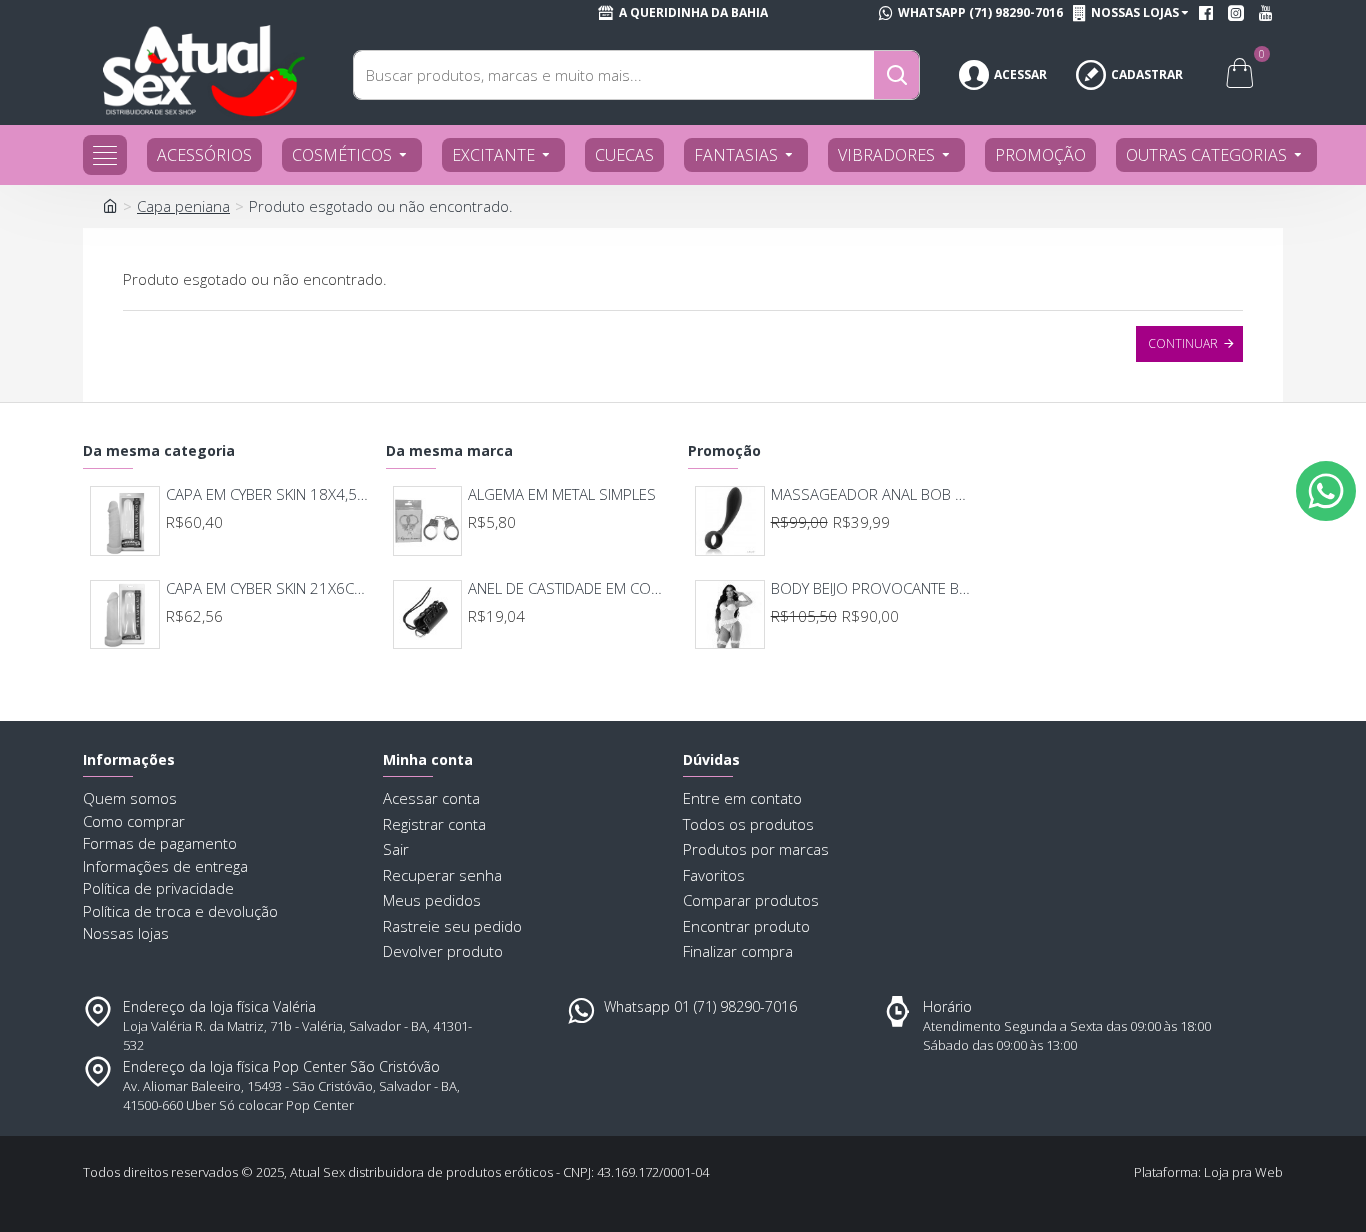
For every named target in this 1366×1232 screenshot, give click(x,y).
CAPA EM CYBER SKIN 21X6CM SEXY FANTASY (267, 588)
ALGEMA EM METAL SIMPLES (562, 494)
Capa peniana (183, 206)
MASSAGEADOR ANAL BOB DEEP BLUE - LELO (872, 494)
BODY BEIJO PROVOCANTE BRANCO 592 (872, 588)
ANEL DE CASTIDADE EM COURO (569, 588)
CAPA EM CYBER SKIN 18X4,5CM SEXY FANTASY (267, 494)
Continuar (1183, 343)
